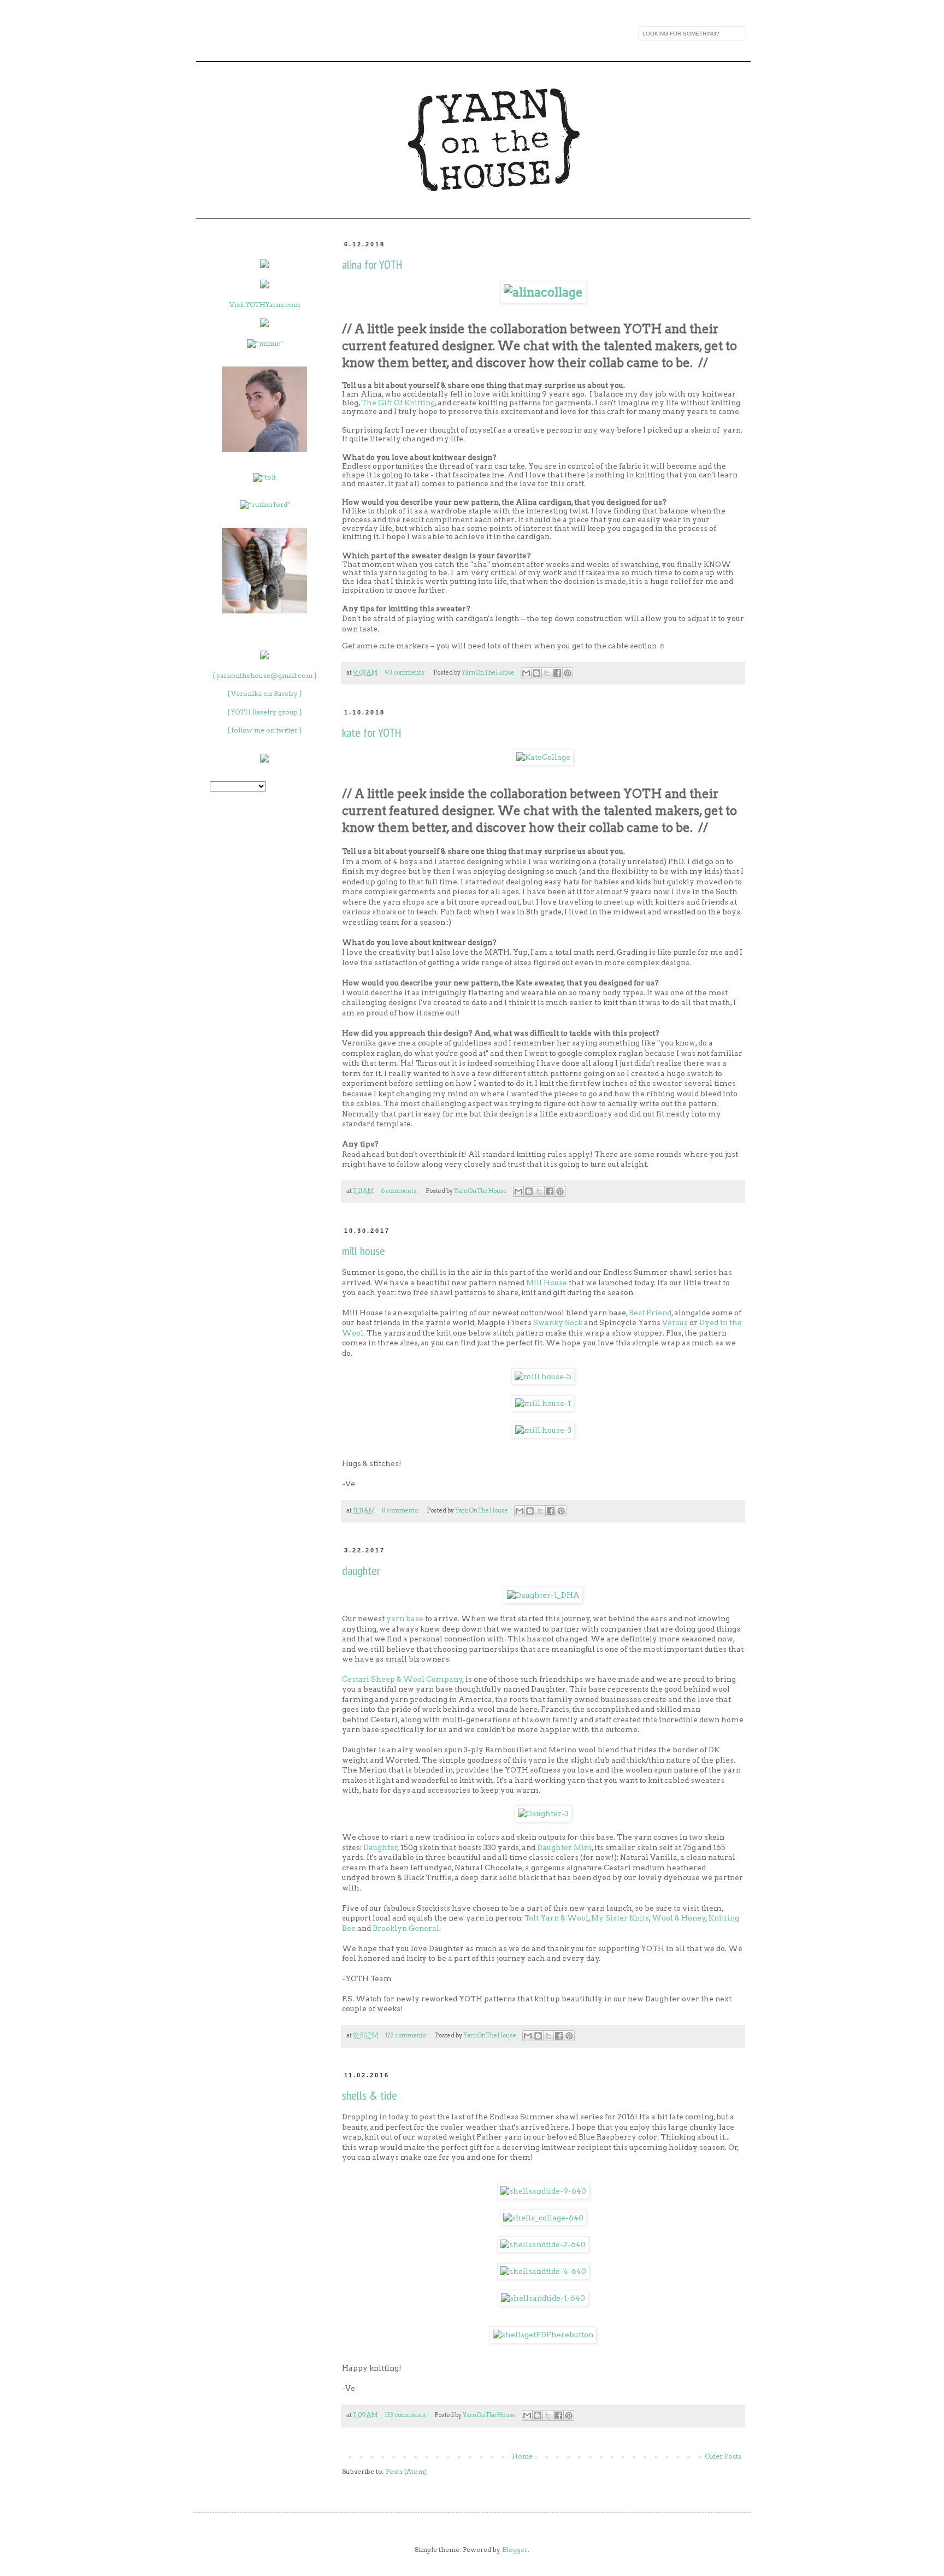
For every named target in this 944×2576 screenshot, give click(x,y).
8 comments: (401, 1511)
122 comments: (407, 2036)
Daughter (380, 1847)
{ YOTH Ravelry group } (265, 712)
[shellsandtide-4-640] (543, 2271)
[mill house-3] (543, 1430)
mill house (364, 1251)
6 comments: (400, 1191)
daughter (361, 1570)
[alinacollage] (543, 292)
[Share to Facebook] (557, 673)
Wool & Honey (679, 1918)
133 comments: (406, 2415)
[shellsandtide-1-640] (543, 2298)
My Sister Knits (620, 1918)
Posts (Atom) (406, 2471)
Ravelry (253, 33)
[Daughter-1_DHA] (543, 1595)
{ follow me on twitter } (265, 730)
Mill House (547, 1283)
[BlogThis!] (536, 673)
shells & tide (370, 2095)
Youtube (276, 33)
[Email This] (526, 673)
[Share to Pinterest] (568, 673)
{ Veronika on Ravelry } (265, 693)
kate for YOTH (371, 732)
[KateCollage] (543, 757)
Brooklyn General (406, 1928)
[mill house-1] (543, 1403)
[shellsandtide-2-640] (543, 2244)
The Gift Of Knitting (398, 403)
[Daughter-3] (543, 1813)
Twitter (299, 33)
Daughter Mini (564, 1847)
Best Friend (650, 1313)
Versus (675, 1322)
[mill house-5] (543, 1376)
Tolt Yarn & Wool (556, 1918)
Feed (208, 33)
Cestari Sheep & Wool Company (402, 1679)
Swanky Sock (558, 1322)
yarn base (405, 1618)
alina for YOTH (372, 264)
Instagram (231, 33)
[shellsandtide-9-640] (543, 2191)
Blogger (515, 2550)
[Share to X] (547, 673)
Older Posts (723, 2456)
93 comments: (406, 673)
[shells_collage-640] (543, 2218)
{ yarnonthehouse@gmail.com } (265, 675)
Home (522, 2456)
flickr (322, 33)
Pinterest (345, 33)
